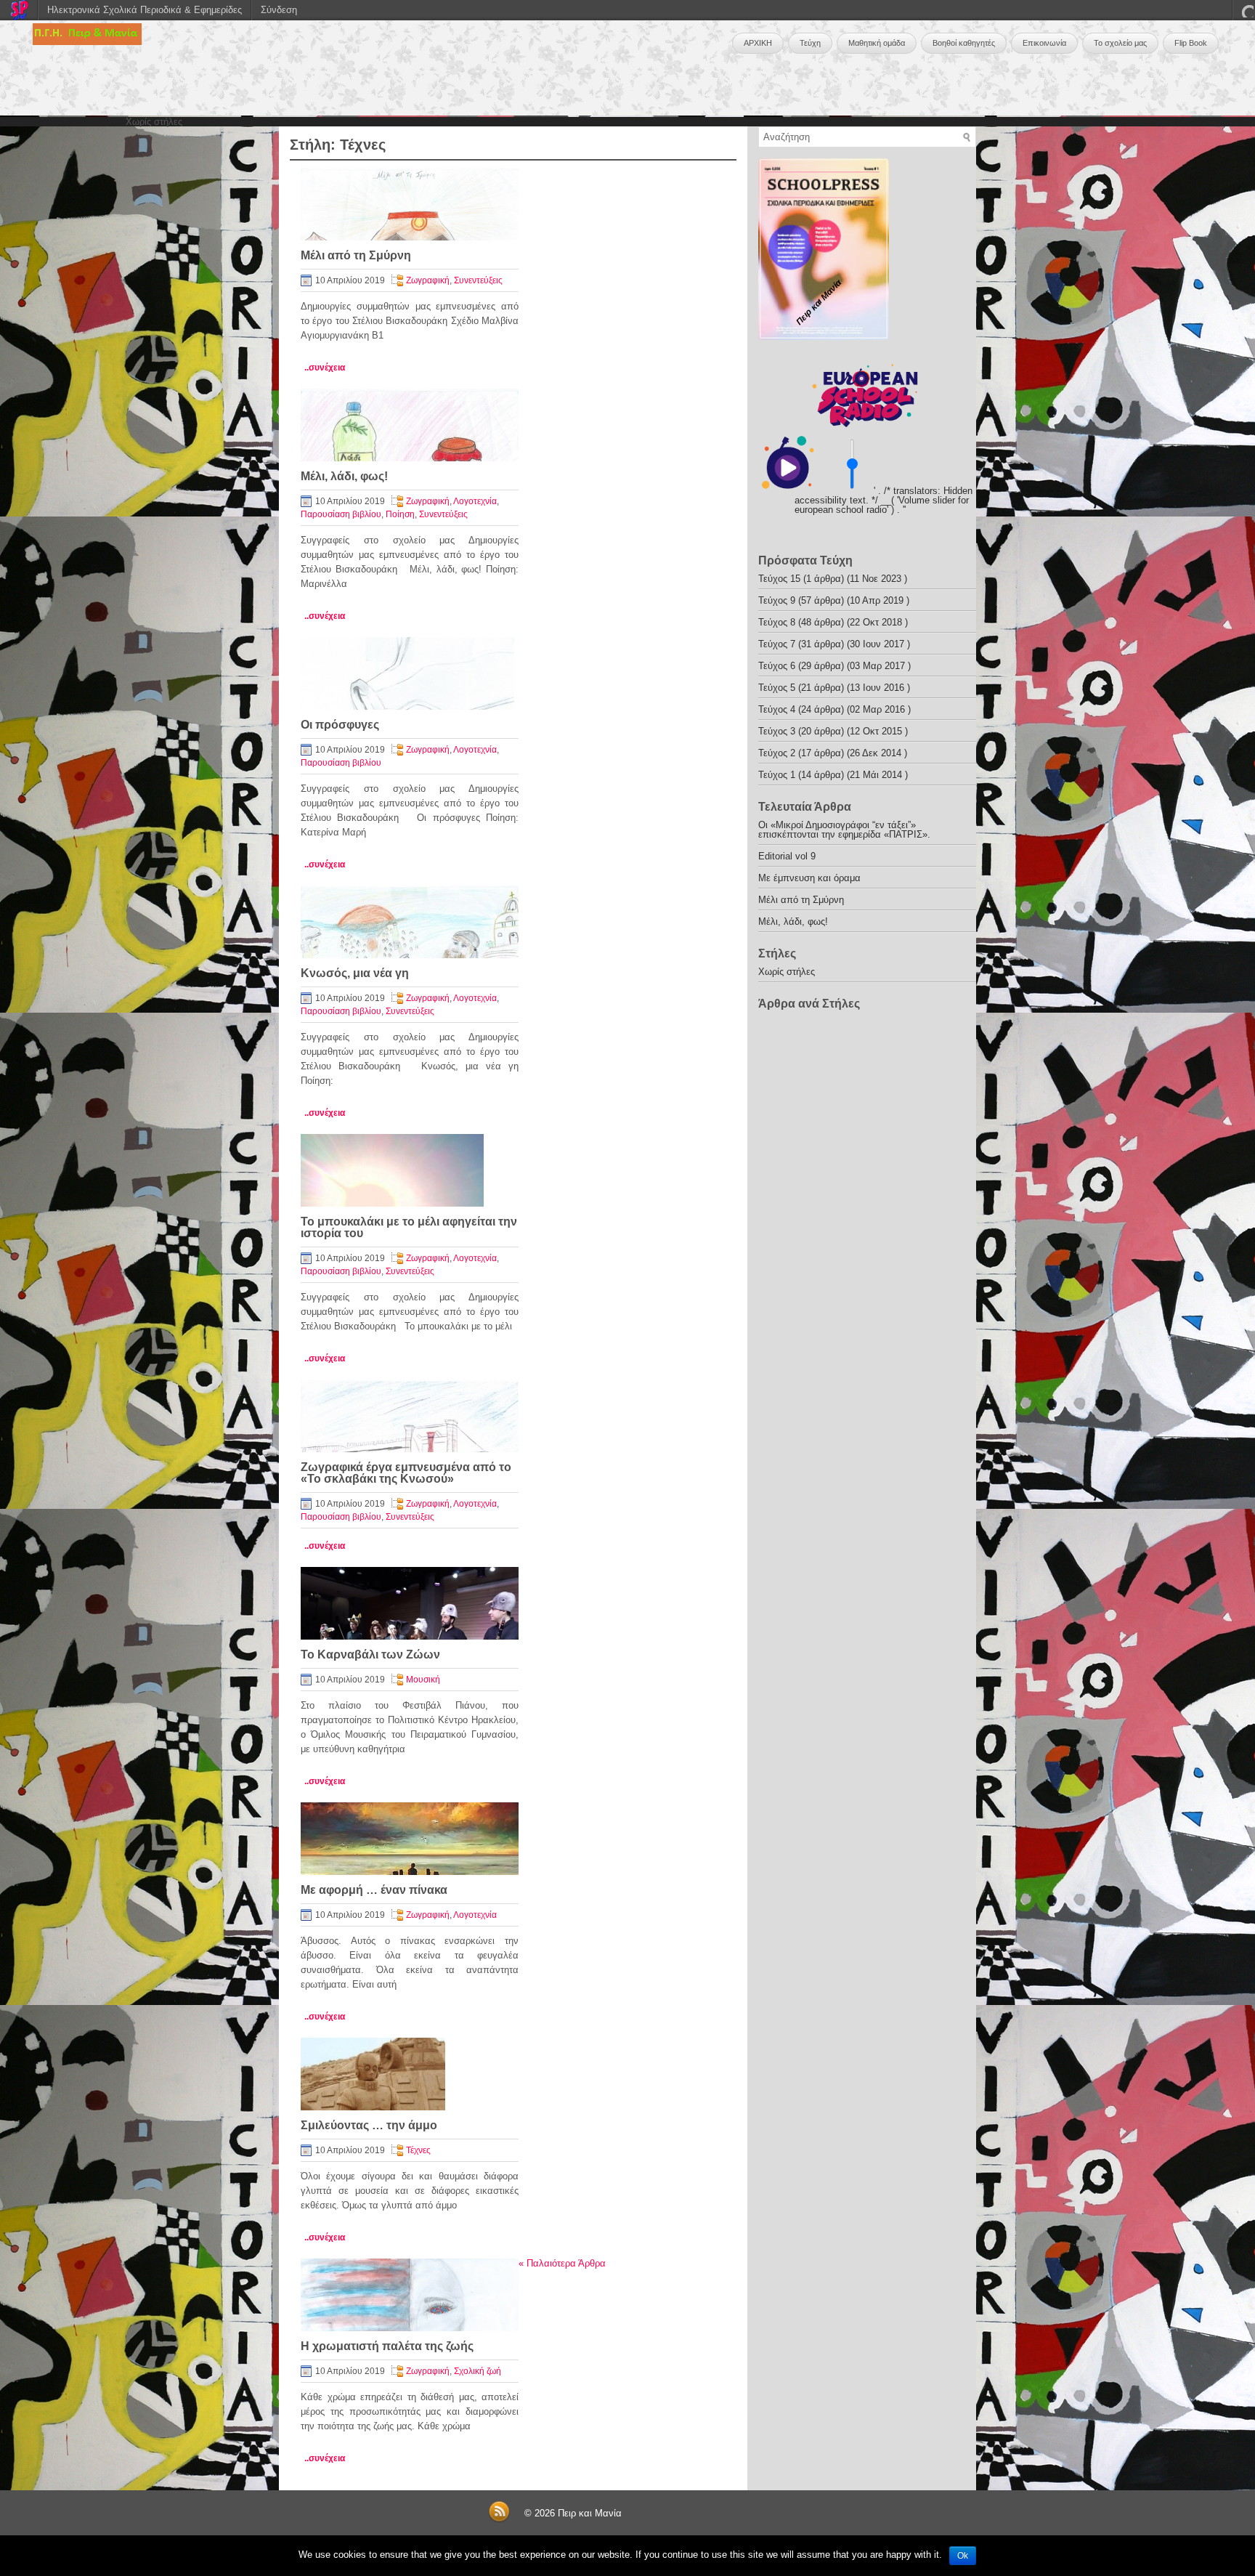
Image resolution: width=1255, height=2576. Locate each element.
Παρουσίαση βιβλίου (341, 514)
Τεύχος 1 (777, 775)
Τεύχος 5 (777, 688)
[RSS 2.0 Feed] (499, 2520)
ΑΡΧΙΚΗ (758, 43)
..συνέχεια (325, 368)
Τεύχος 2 (777, 753)
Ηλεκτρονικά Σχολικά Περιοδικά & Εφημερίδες (145, 10)
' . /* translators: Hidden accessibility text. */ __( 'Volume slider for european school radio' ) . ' (884, 500)
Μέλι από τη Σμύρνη (356, 255)
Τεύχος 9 (777, 600)
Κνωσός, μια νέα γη (355, 973)
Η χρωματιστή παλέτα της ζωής (387, 2346)
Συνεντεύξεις (478, 280)
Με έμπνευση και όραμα (809, 878)
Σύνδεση (279, 10)
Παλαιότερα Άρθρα (562, 2263)
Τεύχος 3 (777, 731)
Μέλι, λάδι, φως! (344, 476)
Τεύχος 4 (777, 709)
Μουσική (423, 1680)
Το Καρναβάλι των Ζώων (370, 1654)
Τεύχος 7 (777, 644)
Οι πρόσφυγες (340, 725)
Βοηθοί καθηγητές (964, 43)
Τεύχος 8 (777, 622)
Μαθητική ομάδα (877, 43)
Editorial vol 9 (787, 856)
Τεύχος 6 (777, 666)
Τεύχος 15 (779, 579)
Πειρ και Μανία (590, 2513)
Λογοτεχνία (475, 501)
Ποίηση (400, 514)
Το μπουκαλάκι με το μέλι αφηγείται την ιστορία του (409, 1227)
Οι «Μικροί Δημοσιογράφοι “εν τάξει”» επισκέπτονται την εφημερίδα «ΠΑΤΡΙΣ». (844, 830)
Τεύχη (810, 43)
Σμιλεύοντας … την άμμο (369, 2125)
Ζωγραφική (428, 280)
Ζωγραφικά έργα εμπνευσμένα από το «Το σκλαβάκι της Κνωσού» (406, 1473)
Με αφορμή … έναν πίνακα (374, 1890)
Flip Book (1191, 43)
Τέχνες (418, 2150)
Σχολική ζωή (478, 2371)
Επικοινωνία (1044, 43)
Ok (963, 2556)
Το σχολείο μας (1120, 43)
